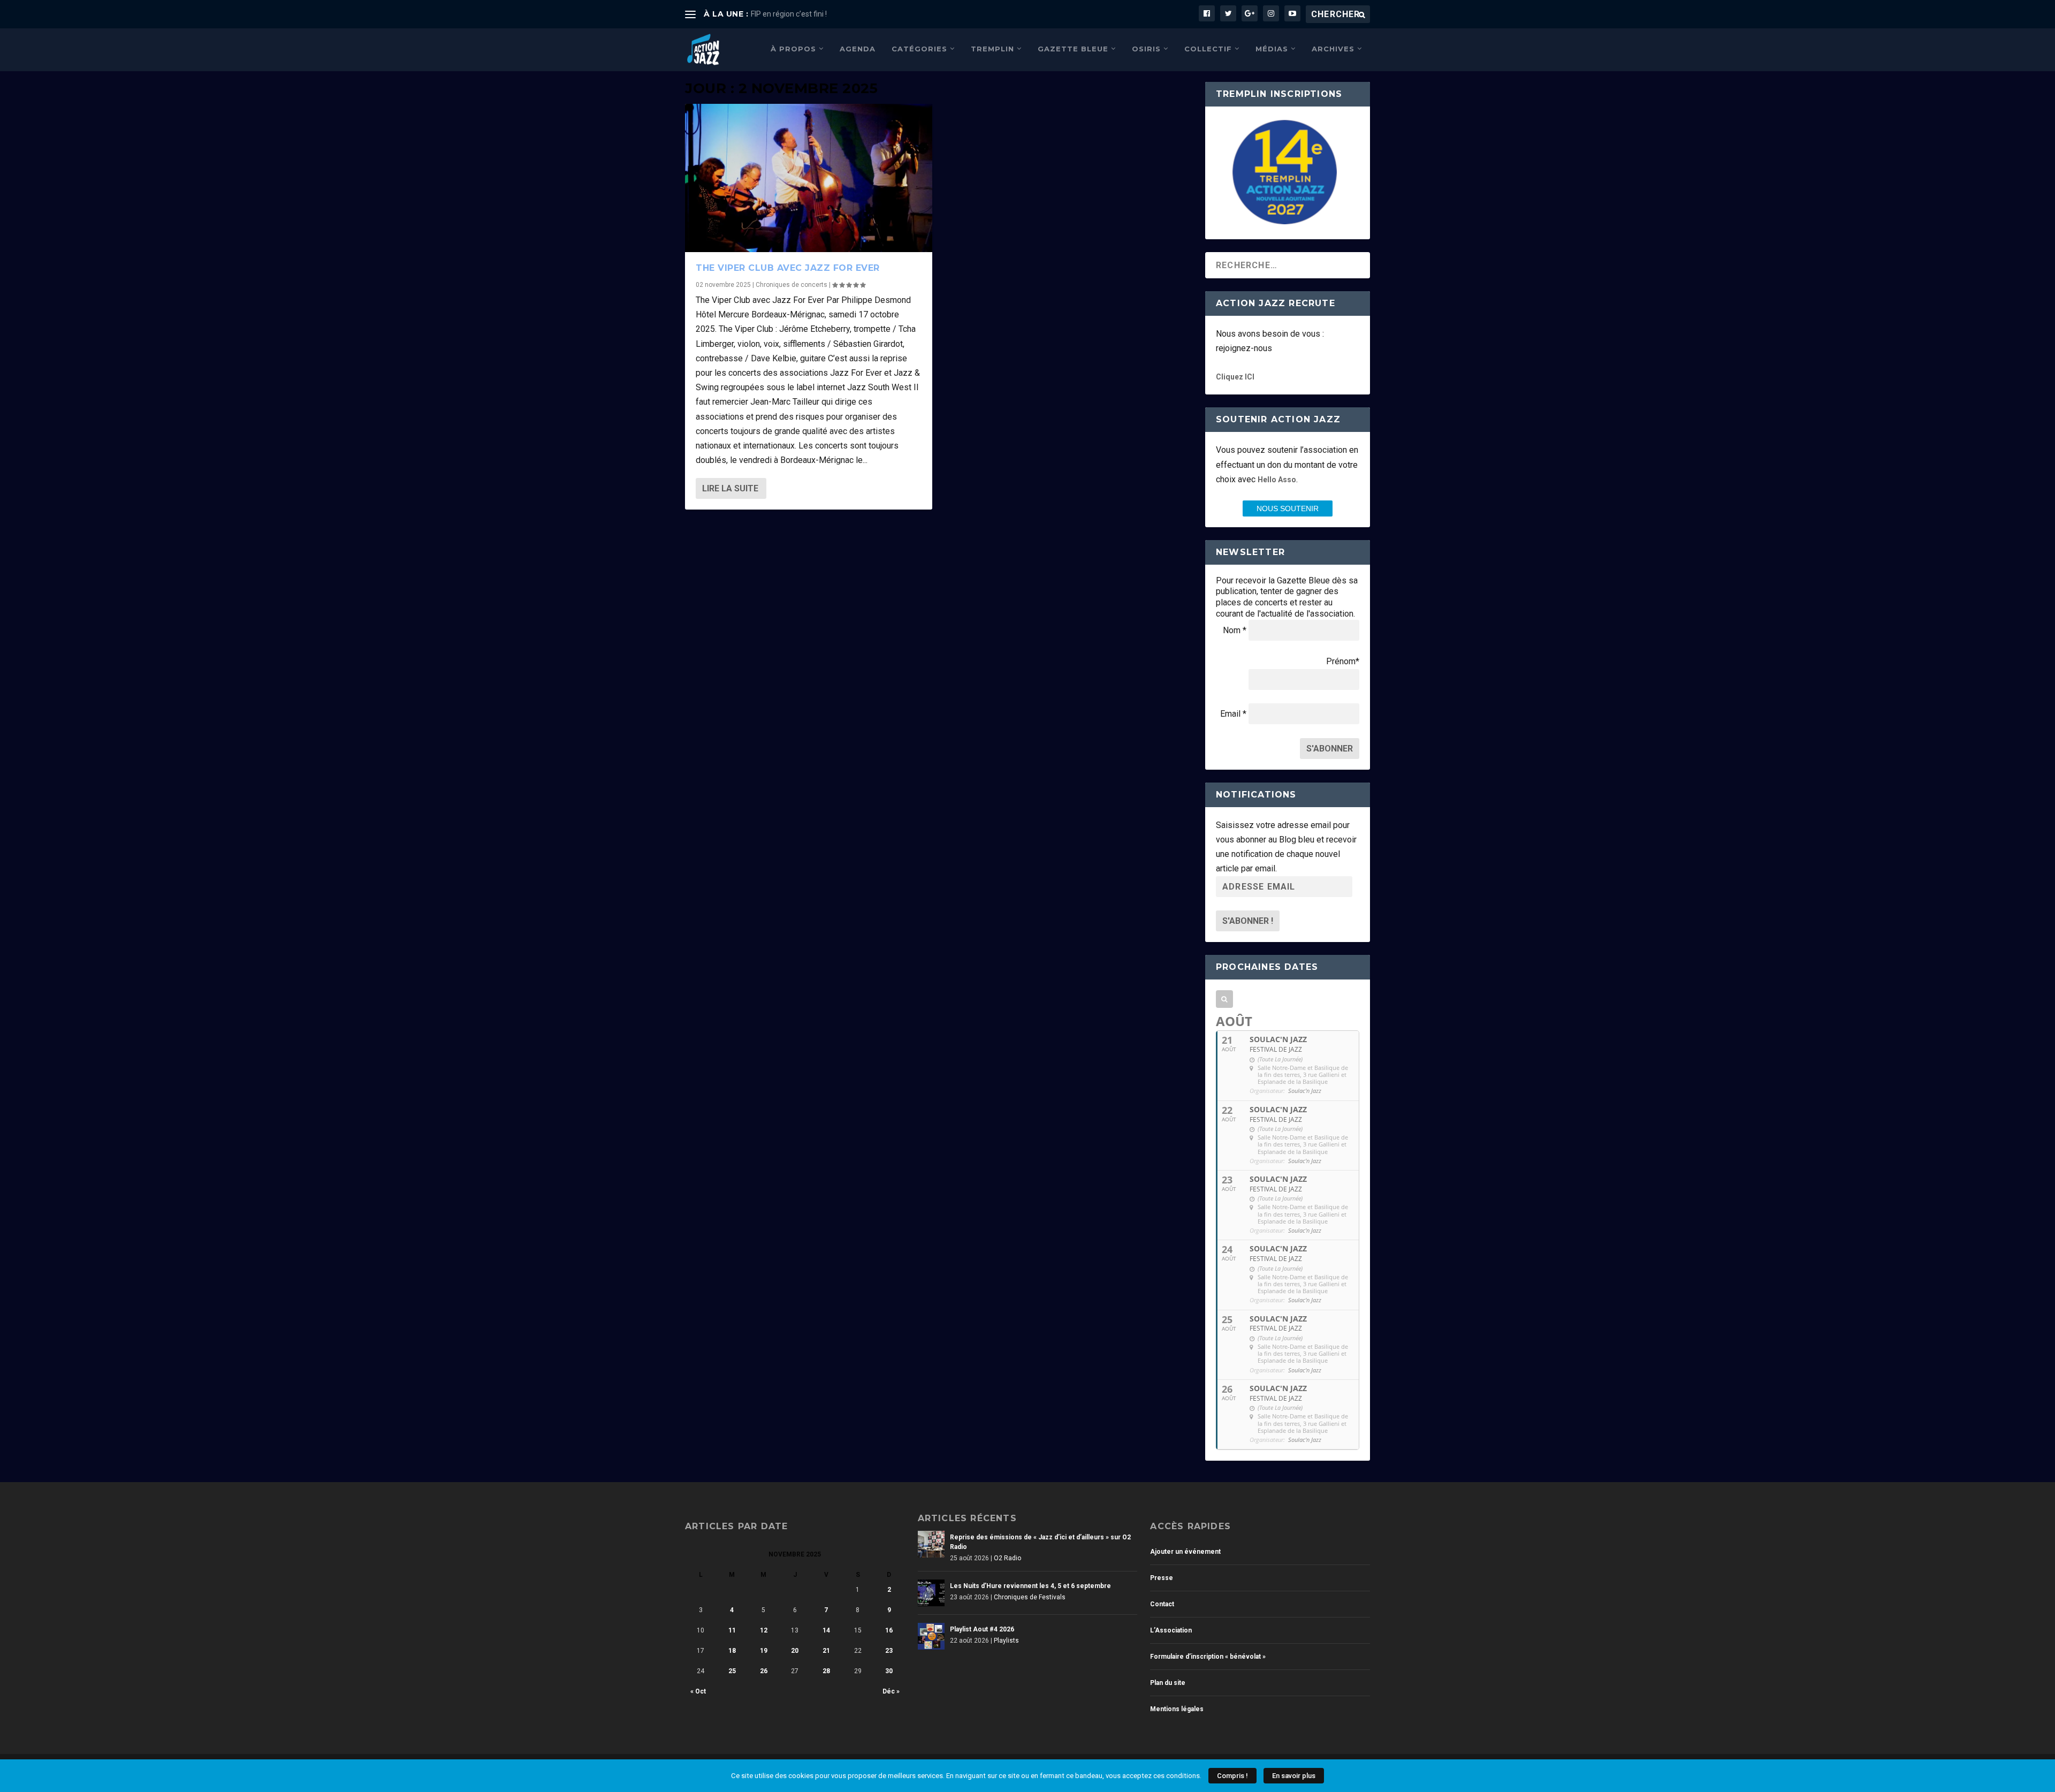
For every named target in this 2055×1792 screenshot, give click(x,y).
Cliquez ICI (1235, 377)
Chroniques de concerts (791, 285)
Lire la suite (730, 488)
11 (732, 1630)
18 (732, 1651)
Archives (1333, 49)
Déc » (891, 1691)
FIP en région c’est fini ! (789, 14)
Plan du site (1168, 1683)
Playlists (1006, 1641)
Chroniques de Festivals (1030, 1597)
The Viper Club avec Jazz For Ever (788, 268)
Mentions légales (1177, 1709)
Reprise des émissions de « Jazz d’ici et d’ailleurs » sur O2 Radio (1040, 1542)
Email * (1233, 714)
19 (764, 1651)
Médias (1272, 49)
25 (732, 1671)
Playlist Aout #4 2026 (982, 1629)
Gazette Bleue (1073, 49)
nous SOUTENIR (1288, 508)
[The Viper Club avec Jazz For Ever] (809, 178)
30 (889, 1671)
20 (795, 1651)
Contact (1162, 1604)
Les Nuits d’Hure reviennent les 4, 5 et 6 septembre (1030, 1586)
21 (826, 1651)
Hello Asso (1277, 480)
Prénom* (1343, 661)
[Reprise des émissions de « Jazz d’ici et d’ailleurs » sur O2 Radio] (931, 1544)
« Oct (698, 1691)
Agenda (858, 49)
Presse (1162, 1578)
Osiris (1146, 49)
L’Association (1171, 1630)
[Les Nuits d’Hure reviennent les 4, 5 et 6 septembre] (931, 1593)
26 (764, 1671)
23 (889, 1651)
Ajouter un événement (1185, 1552)
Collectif (1208, 49)
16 (889, 1630)
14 (826, 1630)
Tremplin (992, 49)
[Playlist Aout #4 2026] (931, 1636)
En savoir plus (1294, 1776)
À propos (793, 49)
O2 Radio (1007, 1558)
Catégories (919, 49)
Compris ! (1232, 1776)
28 (826, 1671)
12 (764, 1630)
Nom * (1235, 630)
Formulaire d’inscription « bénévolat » (1208, 1657)
